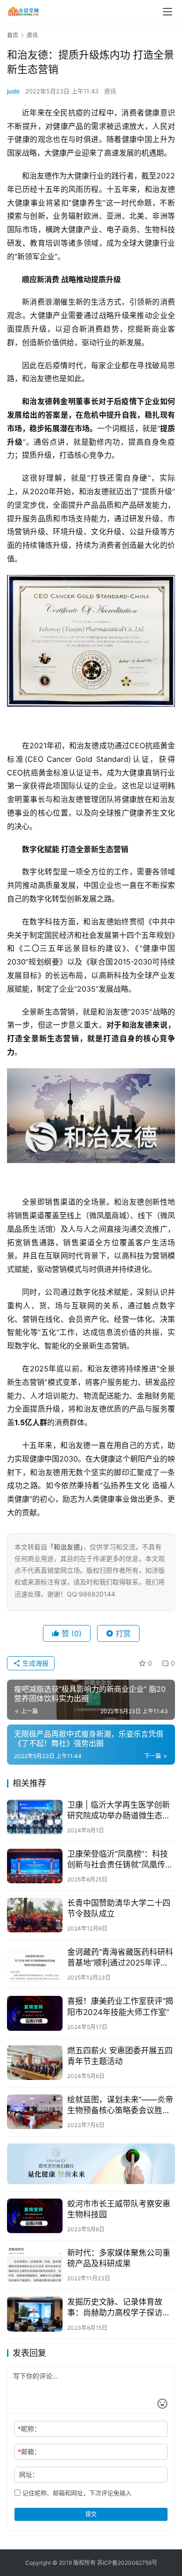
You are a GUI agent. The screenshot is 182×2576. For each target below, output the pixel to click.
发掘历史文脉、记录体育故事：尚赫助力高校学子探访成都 (119, 2308)
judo (13, 91)
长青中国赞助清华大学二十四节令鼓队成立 (119, 1908)
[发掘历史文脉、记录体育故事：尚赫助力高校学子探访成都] (35, 2314)
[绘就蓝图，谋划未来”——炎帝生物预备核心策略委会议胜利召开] (35, 2112)
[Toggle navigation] (168, 12)
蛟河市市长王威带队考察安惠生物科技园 (119, 2209)
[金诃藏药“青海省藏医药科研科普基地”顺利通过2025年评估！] (35, 1964)
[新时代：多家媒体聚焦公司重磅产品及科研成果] (35, 2265)
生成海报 (35, 1663)
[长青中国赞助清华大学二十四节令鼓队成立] (35, 1915)
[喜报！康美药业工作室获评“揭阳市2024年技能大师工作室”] (35, 2013)
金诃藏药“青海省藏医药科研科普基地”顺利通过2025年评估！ (120, 1958)
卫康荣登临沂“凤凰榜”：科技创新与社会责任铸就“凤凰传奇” (118, 1860)
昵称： (29, 2429)
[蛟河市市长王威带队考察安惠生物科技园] (35, 2216)
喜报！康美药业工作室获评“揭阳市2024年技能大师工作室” (120, 2006)
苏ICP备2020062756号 (127, 2563)
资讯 (110, 91)
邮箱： (29, 2452)
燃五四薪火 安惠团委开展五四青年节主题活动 (120, 2056)
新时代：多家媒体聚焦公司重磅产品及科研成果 (119, 2258)
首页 (13, 35)
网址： (29, 2474)
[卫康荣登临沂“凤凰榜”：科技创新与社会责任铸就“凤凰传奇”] (35, 1866)
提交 (91, 2514)
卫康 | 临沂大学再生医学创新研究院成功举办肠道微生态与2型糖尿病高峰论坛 (121, 1811)
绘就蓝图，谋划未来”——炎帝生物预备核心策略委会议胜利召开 (120, 2105)
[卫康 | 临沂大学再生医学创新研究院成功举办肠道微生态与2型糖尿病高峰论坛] (35, 1817)
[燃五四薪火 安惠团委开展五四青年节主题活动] (35, 2063)
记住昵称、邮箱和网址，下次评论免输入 (76, 2493)
